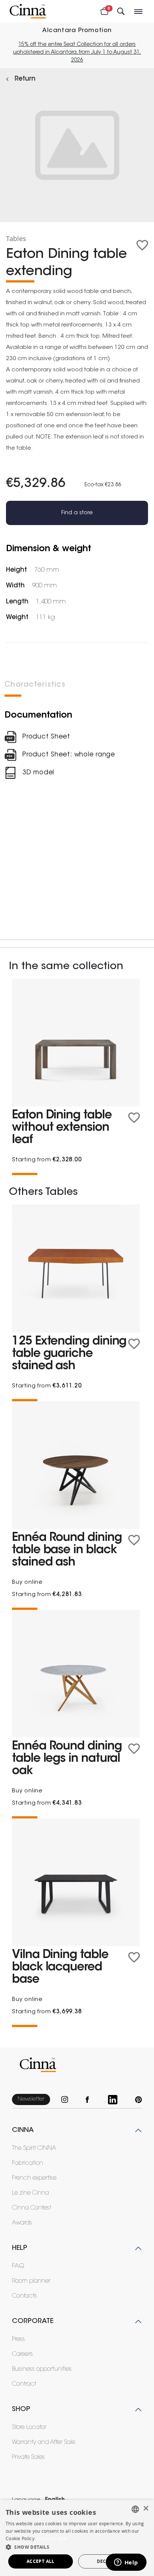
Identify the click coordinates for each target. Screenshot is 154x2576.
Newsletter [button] (31, 2099)
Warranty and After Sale (44, 2442)
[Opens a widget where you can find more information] (126, 2563)
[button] (77, 2547)
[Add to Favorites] (142, 245)
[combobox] (135, 2509)
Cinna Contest (32, 2208)
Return (25, 79)
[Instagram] (68, 2100)
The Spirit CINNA (34, 2148)
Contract (24, 2384)
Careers (22, 2354)
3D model (38, 773)
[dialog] (77, 2538)
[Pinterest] (138, 2100)
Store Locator (29, 2427)
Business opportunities (42, 2369)
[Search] (121, 11)
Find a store (77, 513)
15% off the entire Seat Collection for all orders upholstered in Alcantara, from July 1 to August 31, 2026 (77, 53)
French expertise (34, 2178)
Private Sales (28, 2457)
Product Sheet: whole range (69, 755)
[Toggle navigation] (139, 11)
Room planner (31, 2281)
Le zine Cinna (30, 2193)
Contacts (24, 2296)
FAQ (18, 2266)
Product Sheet (46, 737)
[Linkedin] (116, 2100)
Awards (22, 2223)
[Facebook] (91, 2100)
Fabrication (27, 2163)
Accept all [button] (41, 2561)
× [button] (146, 2509)
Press (19, 2339)
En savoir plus (52, 2538)
